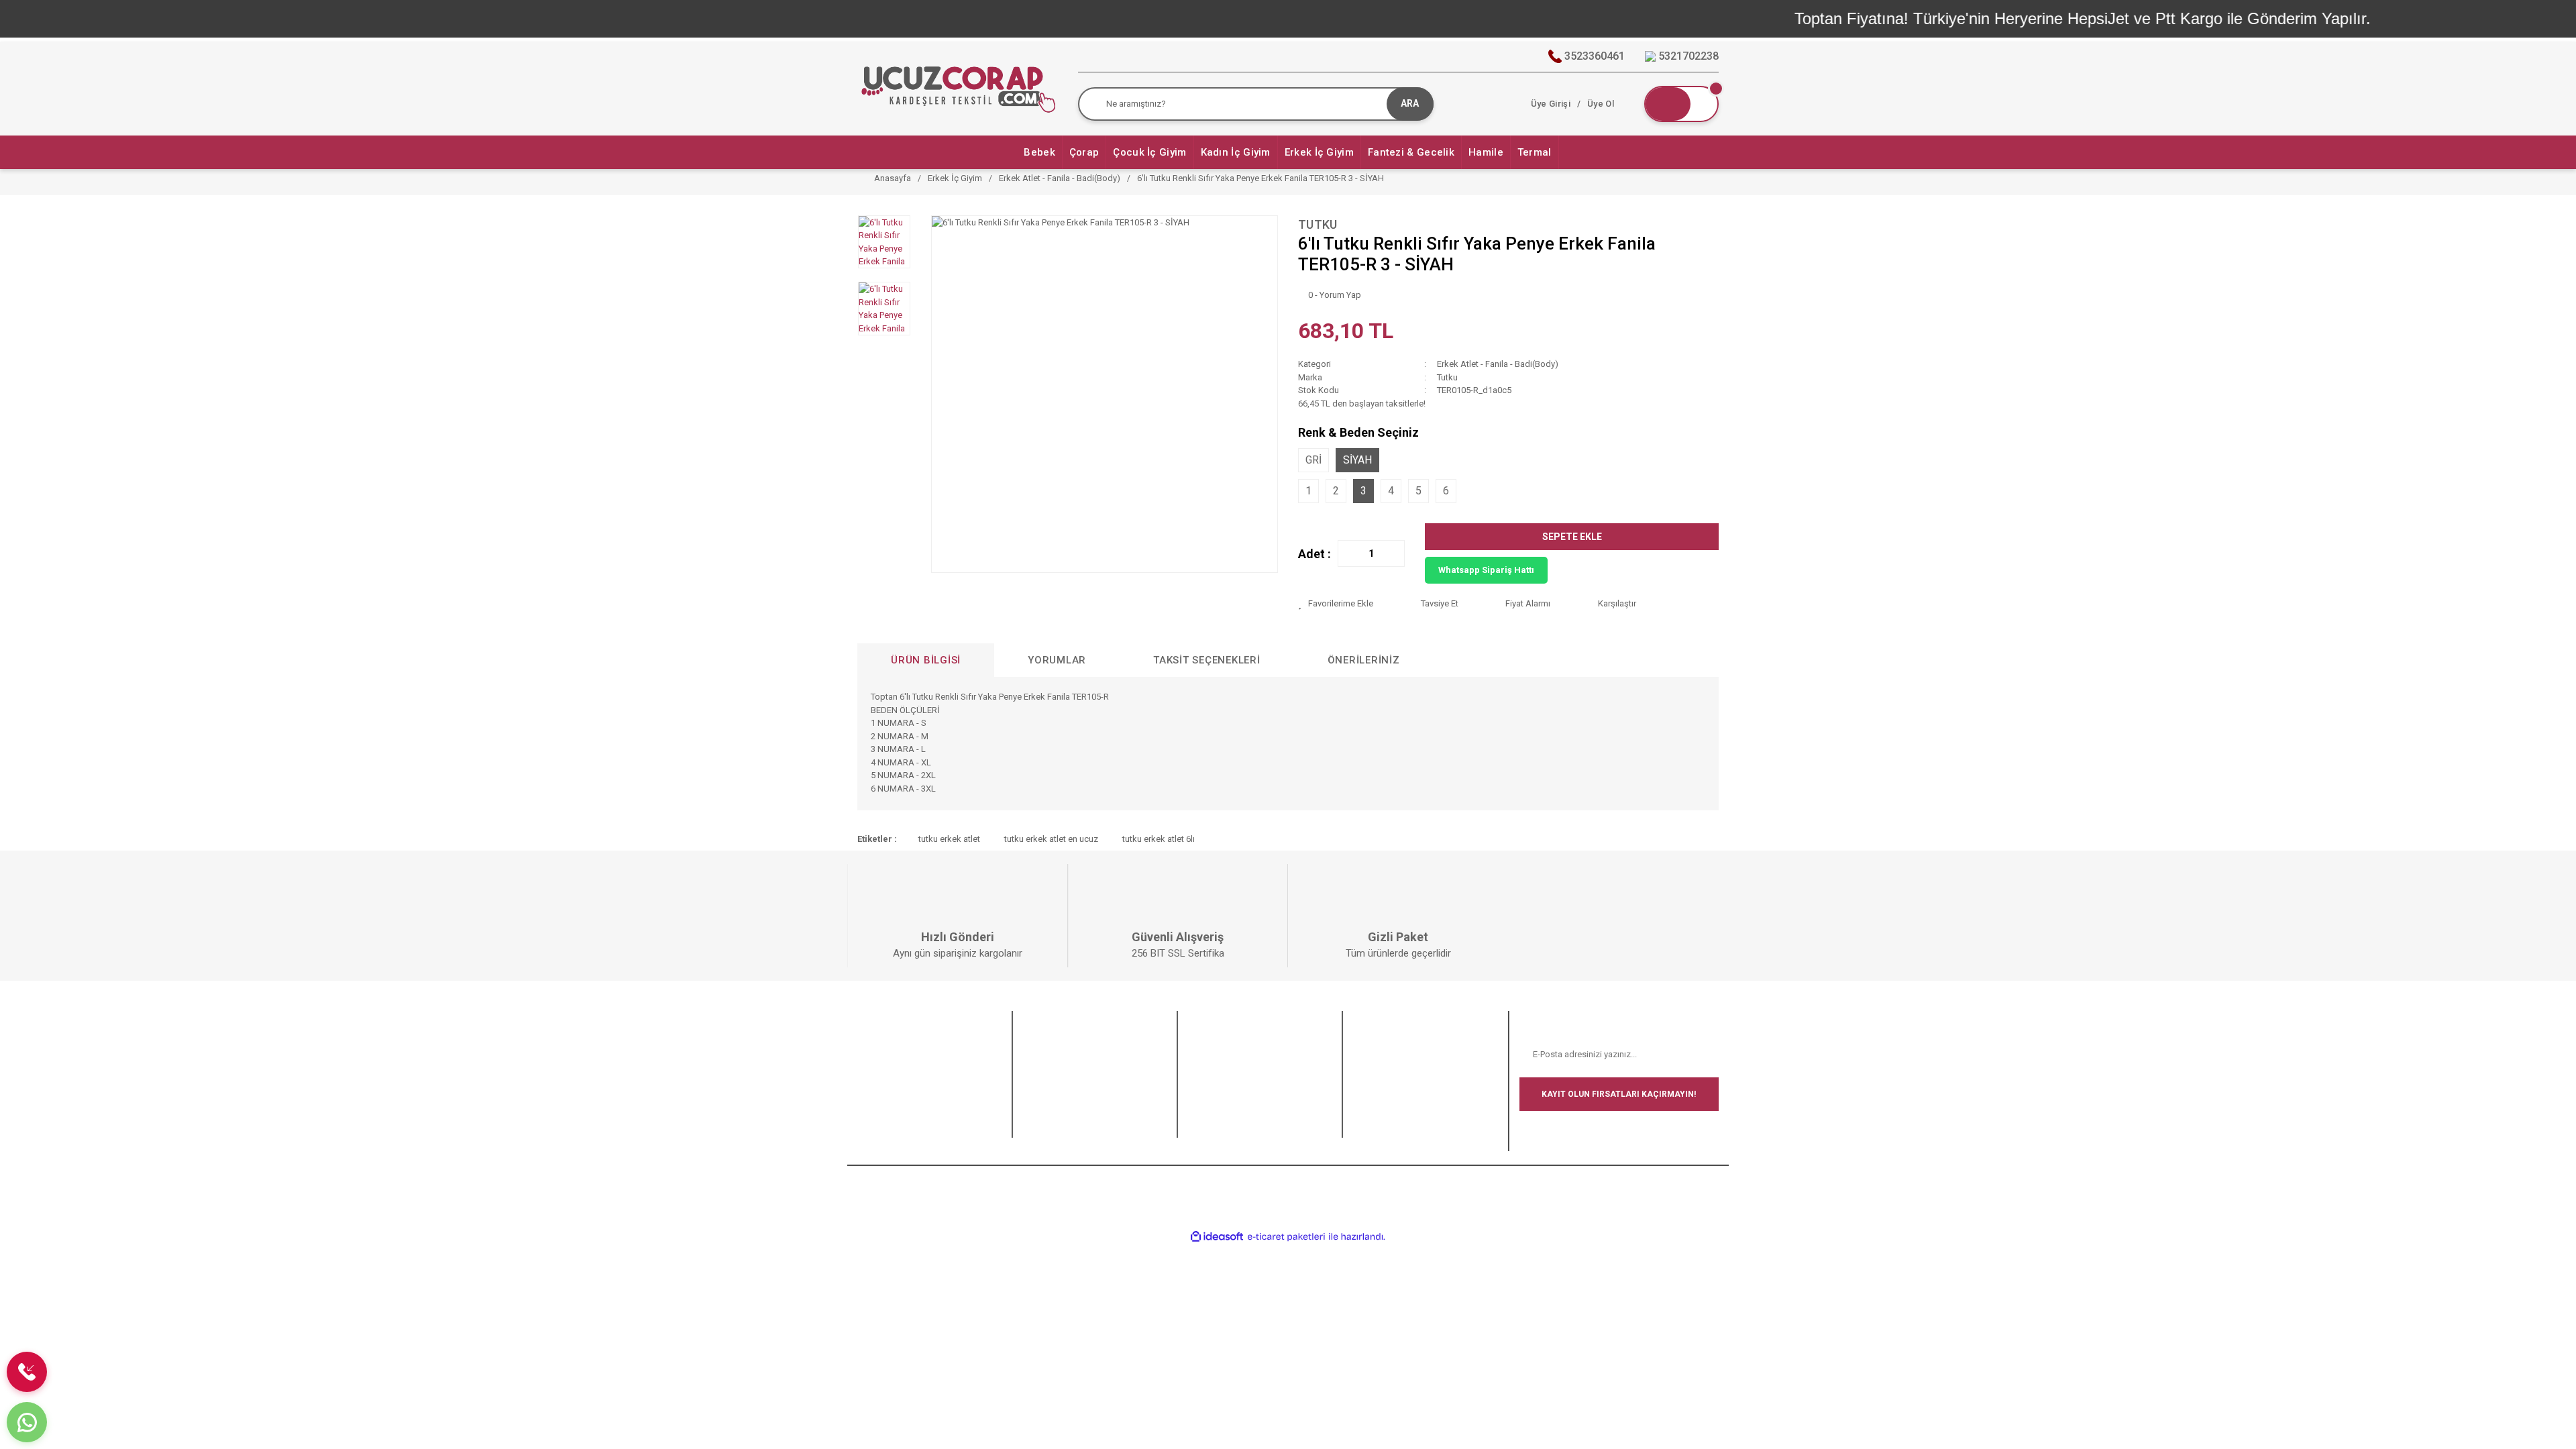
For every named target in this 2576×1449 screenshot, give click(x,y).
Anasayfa (876, 1045)
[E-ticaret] (1286, 1237)
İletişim (871, 1111)
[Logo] (957, 88)
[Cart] (1681, 104)
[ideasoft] (1217, 1237)
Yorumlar (1057, 660)
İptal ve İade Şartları (1226, 1078)
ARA (1410, 103)
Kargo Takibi (881, 1095)
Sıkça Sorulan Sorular (899, 1062)
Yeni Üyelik (1044, 1045)
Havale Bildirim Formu (899, 1078)
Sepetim (1039, 1128)
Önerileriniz (1364, 660)
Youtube (1369, 1095)
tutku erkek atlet (949, 839)
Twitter (1366, 1062)
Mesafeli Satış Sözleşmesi (1239, 1045)
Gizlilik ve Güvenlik (1224, 1062)
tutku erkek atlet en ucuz (1051, 839)
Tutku (1318, 224)
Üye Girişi (1041, 1062)
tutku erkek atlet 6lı (1159, 839)
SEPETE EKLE (1572, 537)
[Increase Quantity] (1394, 553)
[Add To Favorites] (1349, 604)
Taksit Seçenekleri (1207, 660)
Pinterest (1370, 1111)
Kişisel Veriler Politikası (1232, 1095)
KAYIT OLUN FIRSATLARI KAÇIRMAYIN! (1619, 1094)
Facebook (1373, 1045)
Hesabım (1040, 1095)
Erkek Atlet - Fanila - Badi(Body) (1498, 364)
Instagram (1373, 1078)
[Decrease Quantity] (1348, 553)
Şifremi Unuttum (1054, 1078)
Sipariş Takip (1048, 1111)
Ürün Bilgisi (926, 660)
